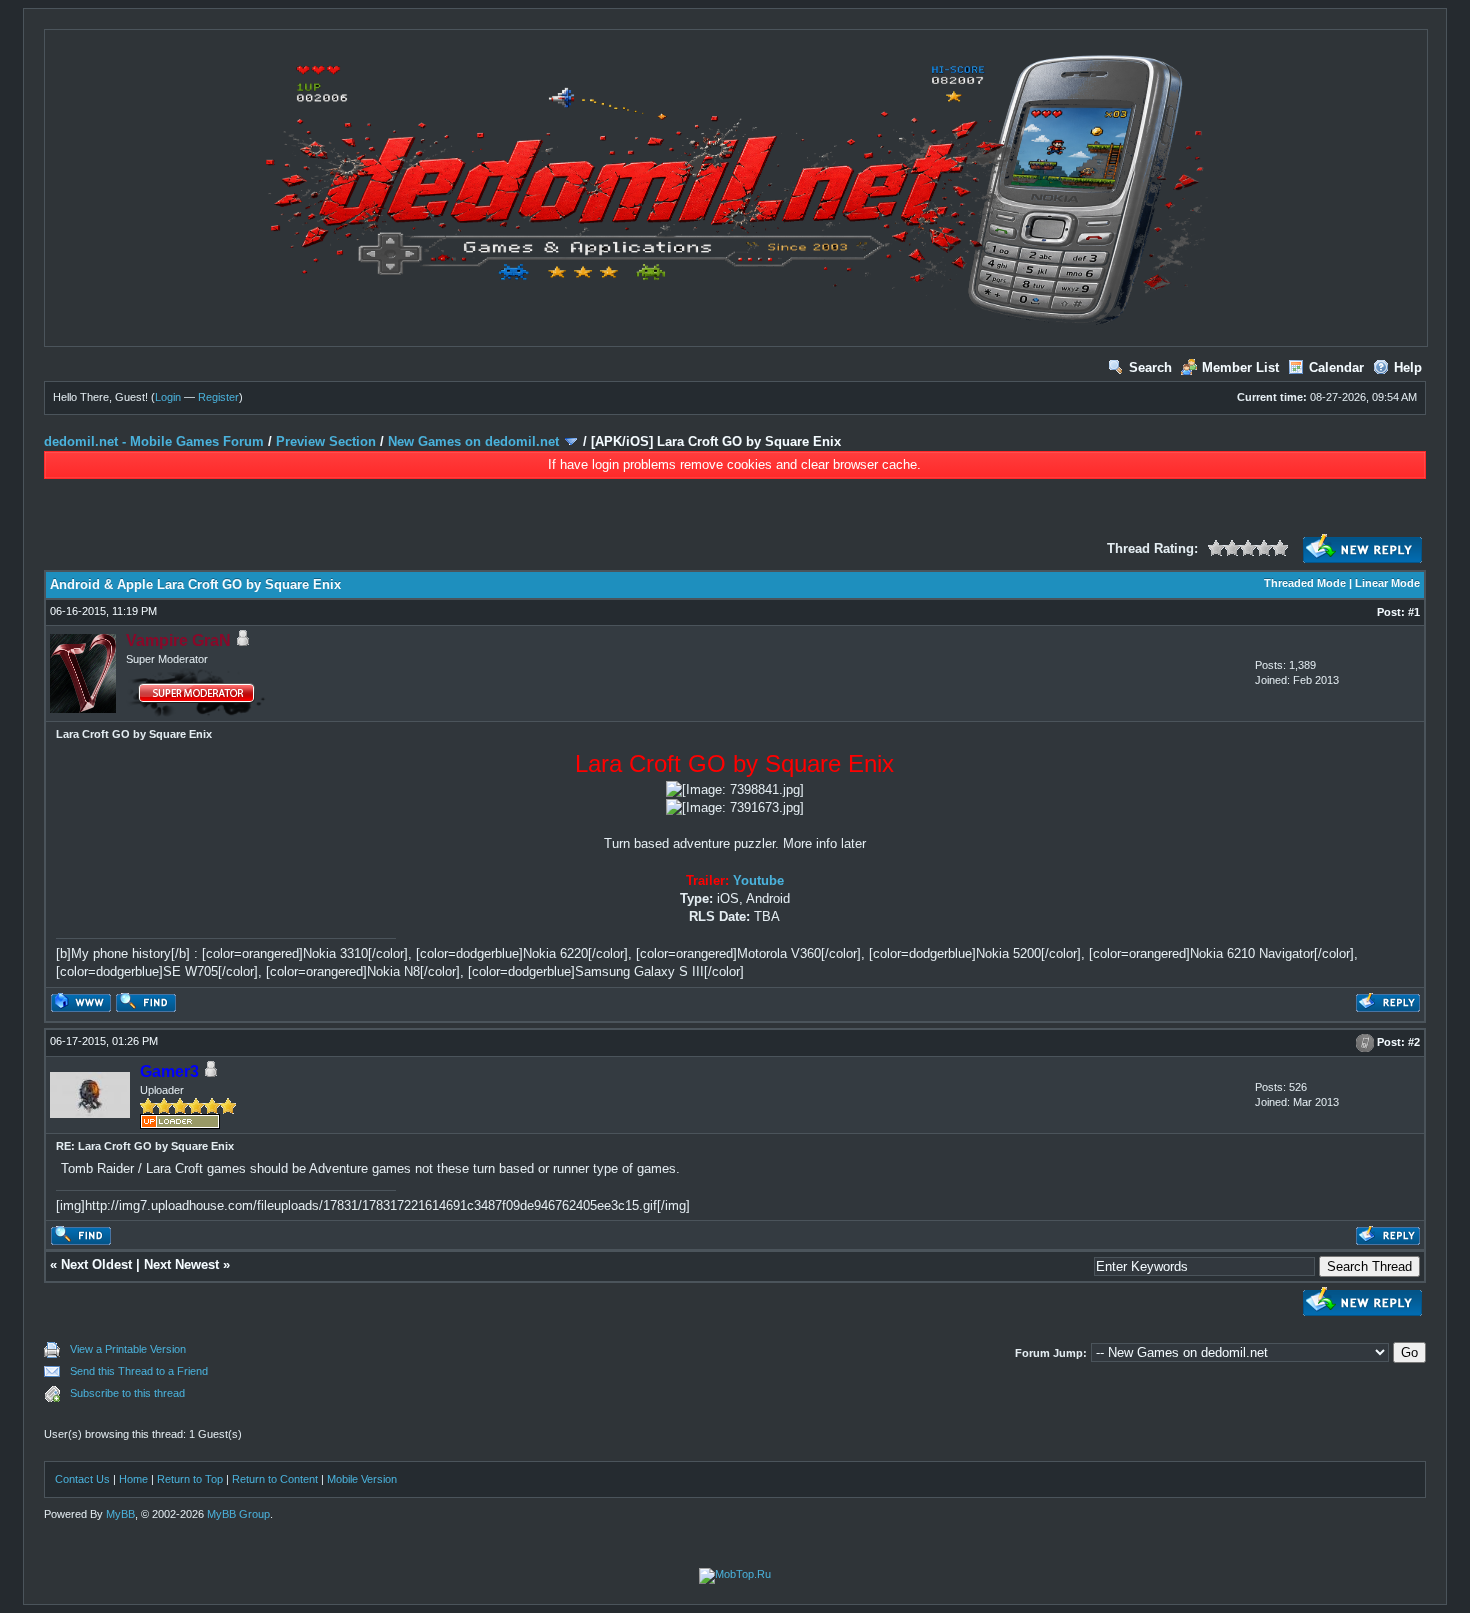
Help (1408, 367)
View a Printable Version (128, 1349)
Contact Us (82, 1479)
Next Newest (181, 1264)
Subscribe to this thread (127, 1393)
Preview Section (326, 441)
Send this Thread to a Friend (139, 1371)
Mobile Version (362, 1479)
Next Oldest (96, 1264)
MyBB (120, 1514)
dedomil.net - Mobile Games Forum (154, 441)
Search (1150, 367)
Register (218, 397)
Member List (1240, 367)
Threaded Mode (1305, 583)
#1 (1414, 612)
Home (133, 1479)
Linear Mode (1387, 583)
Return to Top (190, 1479)
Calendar (1336, 367)
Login (168, 397)
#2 (1414, 1042)
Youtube (758, 880)
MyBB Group (238, 1514)
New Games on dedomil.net (473, 441)
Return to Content (275, 1479)
